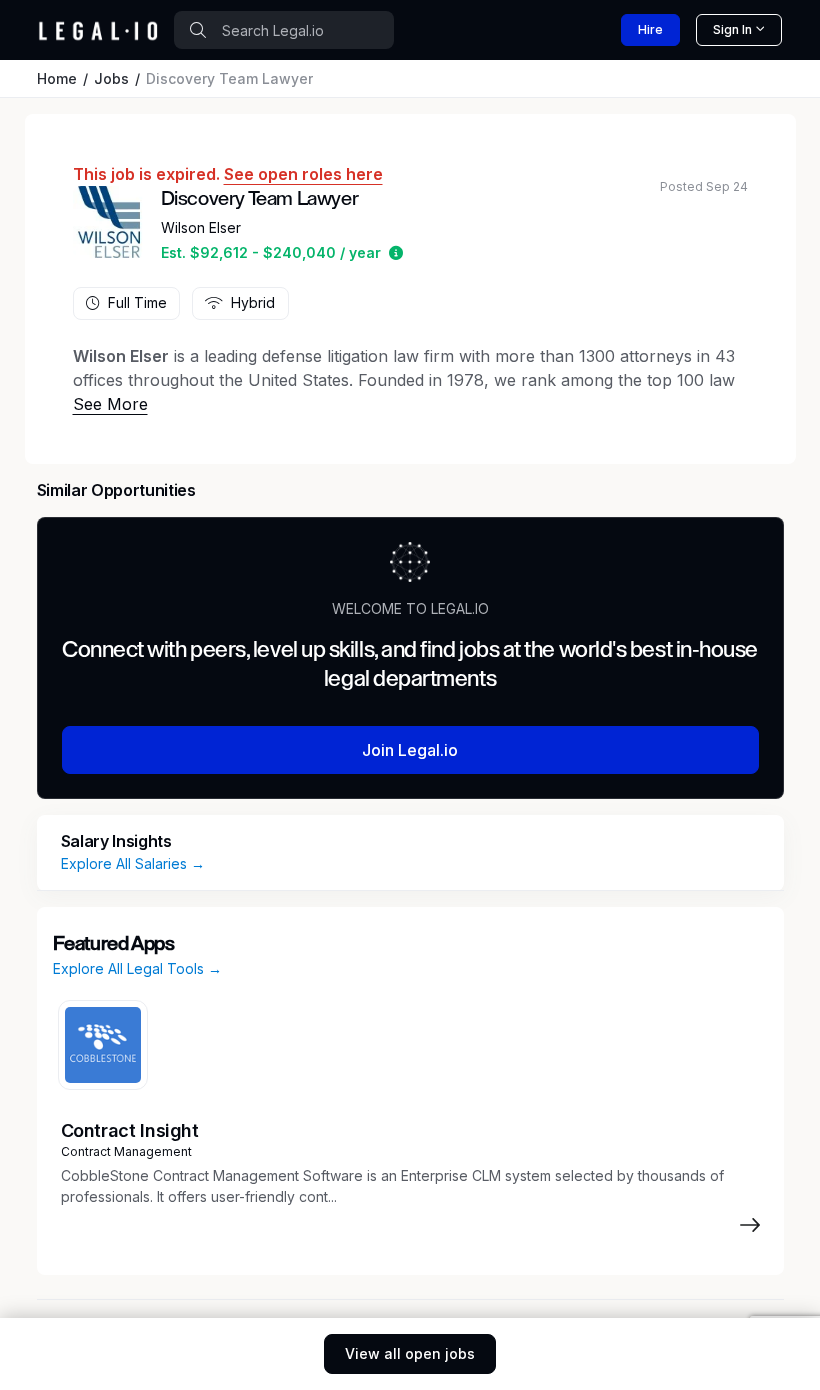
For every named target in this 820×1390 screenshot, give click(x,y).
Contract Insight (130, 1130)
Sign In (732, 29)
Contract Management (126, 1151)
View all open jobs (410, 1353)
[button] (396, 253)
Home (57, 78)
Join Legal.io (410, 750)
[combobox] (284, 30)
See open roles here (303, 174)
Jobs (111, 78)
